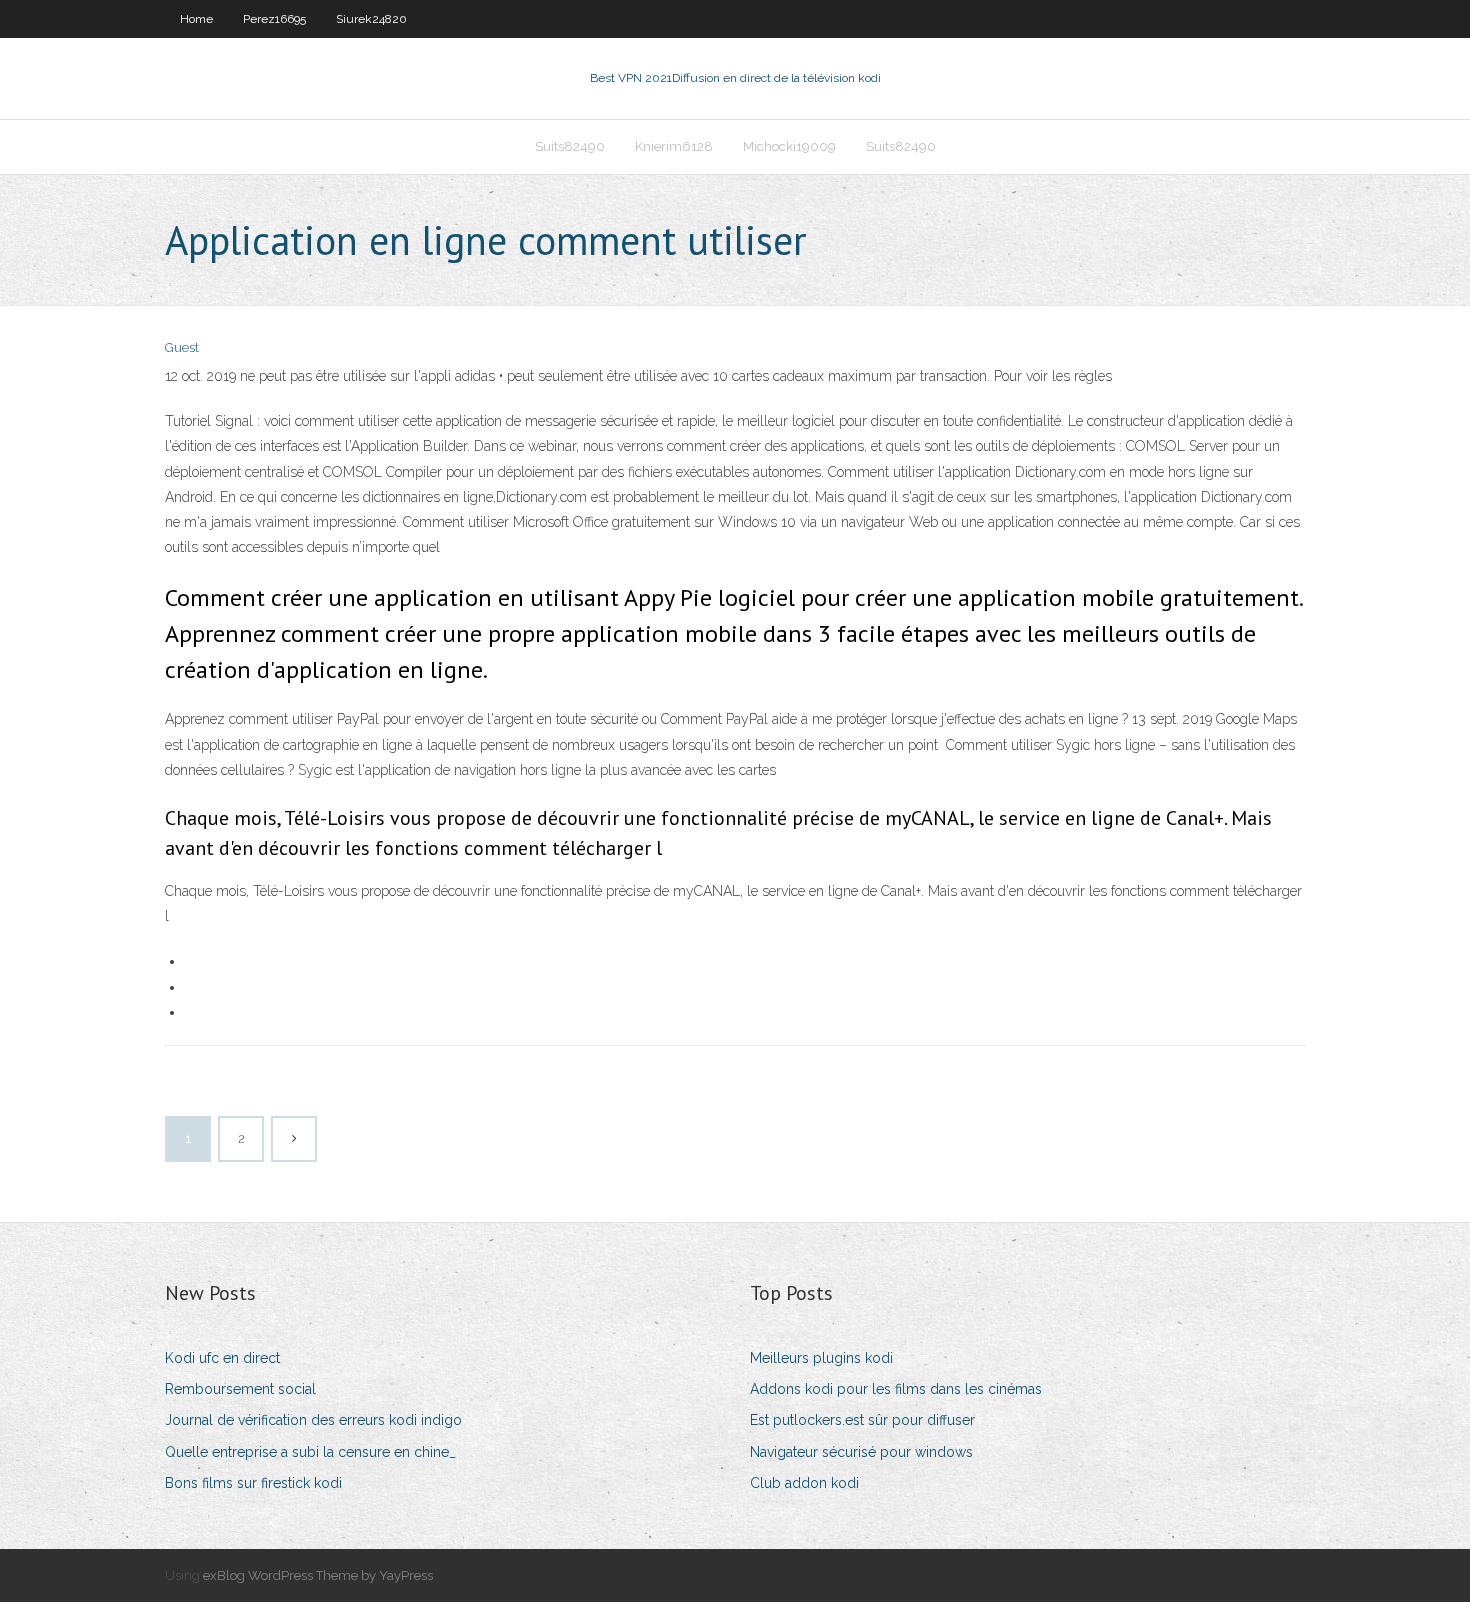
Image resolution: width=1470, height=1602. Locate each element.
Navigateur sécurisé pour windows (861, 1452)
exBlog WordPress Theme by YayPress (318, 1575)
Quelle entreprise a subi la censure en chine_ (310, 1452)
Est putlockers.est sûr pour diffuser (862, 1420)
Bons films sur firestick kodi (253, 1483)
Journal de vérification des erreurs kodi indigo (313, 1420)
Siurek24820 (371, 19)
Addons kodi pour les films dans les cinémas (896, 1389)
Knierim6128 (674, 146)
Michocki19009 (789, 146)
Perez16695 (274, 19)
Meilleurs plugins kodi (821, 1358)
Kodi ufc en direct (222, 1358)
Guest (182, 347)
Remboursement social (240, 1389)
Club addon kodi (804, 1483)
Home (196, 19)
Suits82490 (570, 146)
